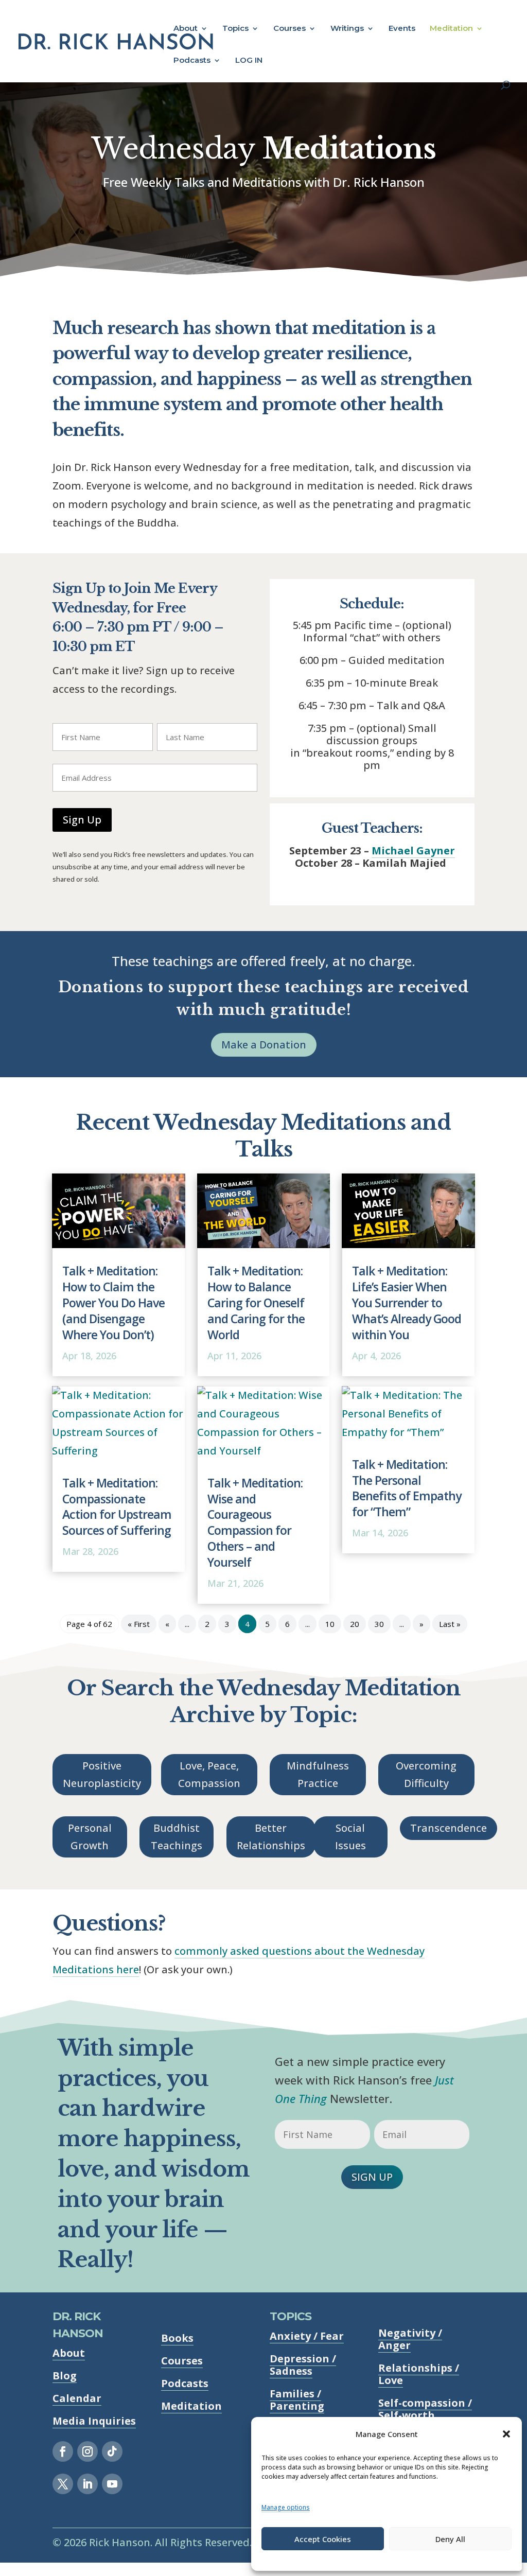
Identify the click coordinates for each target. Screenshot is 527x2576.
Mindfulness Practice (318, 1774)
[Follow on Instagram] (87, 2451)
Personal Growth (90, 1837)
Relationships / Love (419, 2374)
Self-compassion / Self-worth (425, 2409)
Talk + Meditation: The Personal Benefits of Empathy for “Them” (407, 1488)
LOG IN (249, 61)
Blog (65, 2376)
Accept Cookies (323, 2539)
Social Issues (350, 1837)
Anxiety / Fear (307, 2336)
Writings (347, 29)
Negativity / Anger (410, 2339)
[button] (506, 2434)
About (186, 29)
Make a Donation (264, 1045)
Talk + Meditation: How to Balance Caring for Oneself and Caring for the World (256, 1303)
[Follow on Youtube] (112, 2484)
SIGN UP (372, 2177)
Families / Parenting (297, 2400)
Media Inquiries (94, 2421)
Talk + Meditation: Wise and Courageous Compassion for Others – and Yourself (255, 1523)
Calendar (77, 2398)
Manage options (286, 2507)
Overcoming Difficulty (426, 1774)
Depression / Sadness (303, 2365)
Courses (289, 29)
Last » (450, 1624)
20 (355, 1624)
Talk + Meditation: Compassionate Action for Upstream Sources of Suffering (117, 1507)
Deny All (450, 2539)
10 (330, 1624)
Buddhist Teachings (177, 1837)
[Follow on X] (63, 2484)
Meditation (451, 29)
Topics (235, 29)
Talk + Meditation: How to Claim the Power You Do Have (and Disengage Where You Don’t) (113, 1303)
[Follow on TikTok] (112, 2451)
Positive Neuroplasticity (102, 1774)
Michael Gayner (413, 851)
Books (177, 2338)
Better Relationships (271, 1837)
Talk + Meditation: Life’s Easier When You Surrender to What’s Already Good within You (407, 1303)
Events (402, 29)
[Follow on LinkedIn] (87, 2484)
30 (379, 1624)
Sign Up (82, 820)
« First (139, 1624)
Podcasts (192, 61)
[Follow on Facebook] (63, 2451)
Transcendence (449, 1828)
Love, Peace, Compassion (209, 1774)
